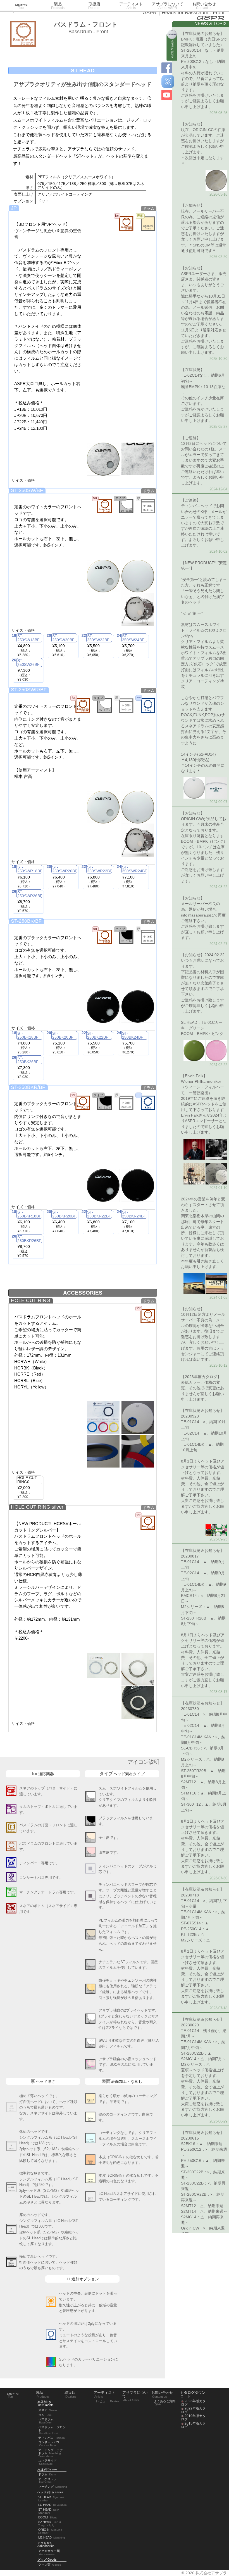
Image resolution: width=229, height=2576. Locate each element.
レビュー (108, 2401)
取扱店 (94, 6)
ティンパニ (52, 2438)
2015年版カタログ (193, 2425)
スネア (48, 2410)
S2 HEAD (50, 2523)
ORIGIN (50, 2531)
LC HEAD (53, 2505)
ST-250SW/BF (27, 490)
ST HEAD (48, 2511)
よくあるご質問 (165, 2403)
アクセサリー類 (49, 2552)
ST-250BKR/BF (28, 1087)
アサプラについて (168, 6)
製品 (58, 6)
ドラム (47, 2474)
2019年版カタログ (193, 2418)
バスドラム (46, 2421)
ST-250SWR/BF (29, 690)
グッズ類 (50, 2565)
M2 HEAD (52, 2537)
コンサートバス (49, 2444)
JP (14, 208)
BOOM (47, 2517)
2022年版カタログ (193, 2410)
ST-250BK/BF (26, 921)
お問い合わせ (204, 6)
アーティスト (131, 6)
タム (45, 2415)
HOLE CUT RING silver (37, 1507)
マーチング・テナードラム (52, 2453)
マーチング (53, 2487)
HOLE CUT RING (31, 1300)
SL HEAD (52, 2499)
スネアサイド (47, 2462)
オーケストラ (47, 2481)
